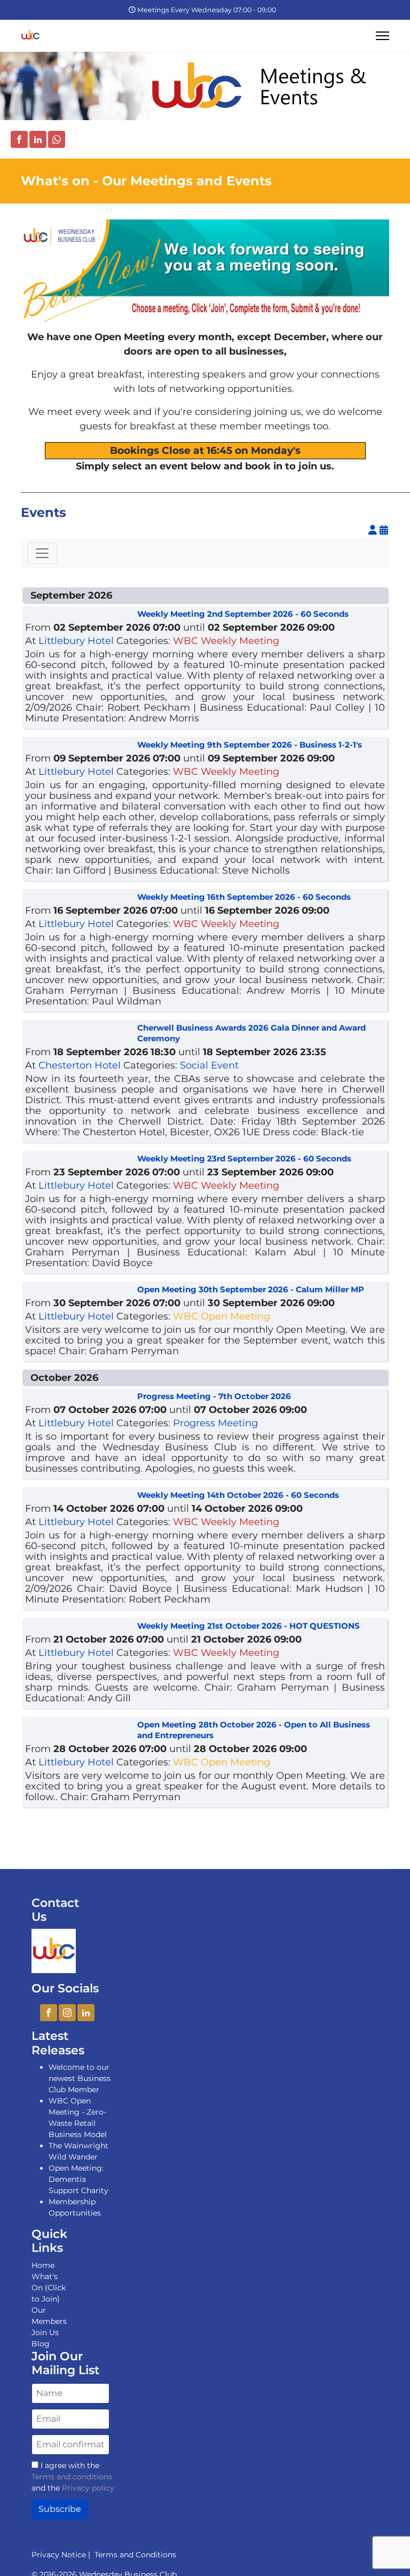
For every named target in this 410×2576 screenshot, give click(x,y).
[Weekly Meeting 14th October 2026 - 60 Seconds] (81, 1498)
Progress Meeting (215, 1423)
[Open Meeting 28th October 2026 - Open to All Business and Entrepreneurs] (81, 1727)
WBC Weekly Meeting (226, 641)
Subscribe (60, 2509)
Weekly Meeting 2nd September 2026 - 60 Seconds (243, 614)
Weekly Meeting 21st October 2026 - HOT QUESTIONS (249, 1626)
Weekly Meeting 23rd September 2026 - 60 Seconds (244, 1159)
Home (43, 2265)
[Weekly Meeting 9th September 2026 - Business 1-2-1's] (81, 748)
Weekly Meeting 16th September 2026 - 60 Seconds (244, 897)
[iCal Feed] (384, 530)
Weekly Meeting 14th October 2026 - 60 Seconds (238, 1495)
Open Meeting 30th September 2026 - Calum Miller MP (251, 1289)
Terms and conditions (72, 2477)
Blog (41, 2344)
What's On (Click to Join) (49, 2288)
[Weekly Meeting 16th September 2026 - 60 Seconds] (81, 900)
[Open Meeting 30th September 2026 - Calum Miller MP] (81, 1292)
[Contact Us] (54, 1951)
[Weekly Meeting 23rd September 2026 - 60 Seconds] (81, 1161)
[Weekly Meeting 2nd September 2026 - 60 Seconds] (81, 617)
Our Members (49, 2316)
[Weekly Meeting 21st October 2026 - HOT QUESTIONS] (81, 1629)
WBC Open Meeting (222, 1316)
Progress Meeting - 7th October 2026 (214, 1396)
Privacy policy (88, 2488)
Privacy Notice (59, 2555)
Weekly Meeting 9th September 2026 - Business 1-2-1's (250, 745)
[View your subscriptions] (374, 530)
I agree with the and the (73, 2477)
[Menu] (383, 36)
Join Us (45, 2332)
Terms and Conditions (133, 2555)
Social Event (209, 1065)
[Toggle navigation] (42, 553)
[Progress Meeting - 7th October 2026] (81, 1399)
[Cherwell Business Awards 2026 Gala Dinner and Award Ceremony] (81, 1031)
